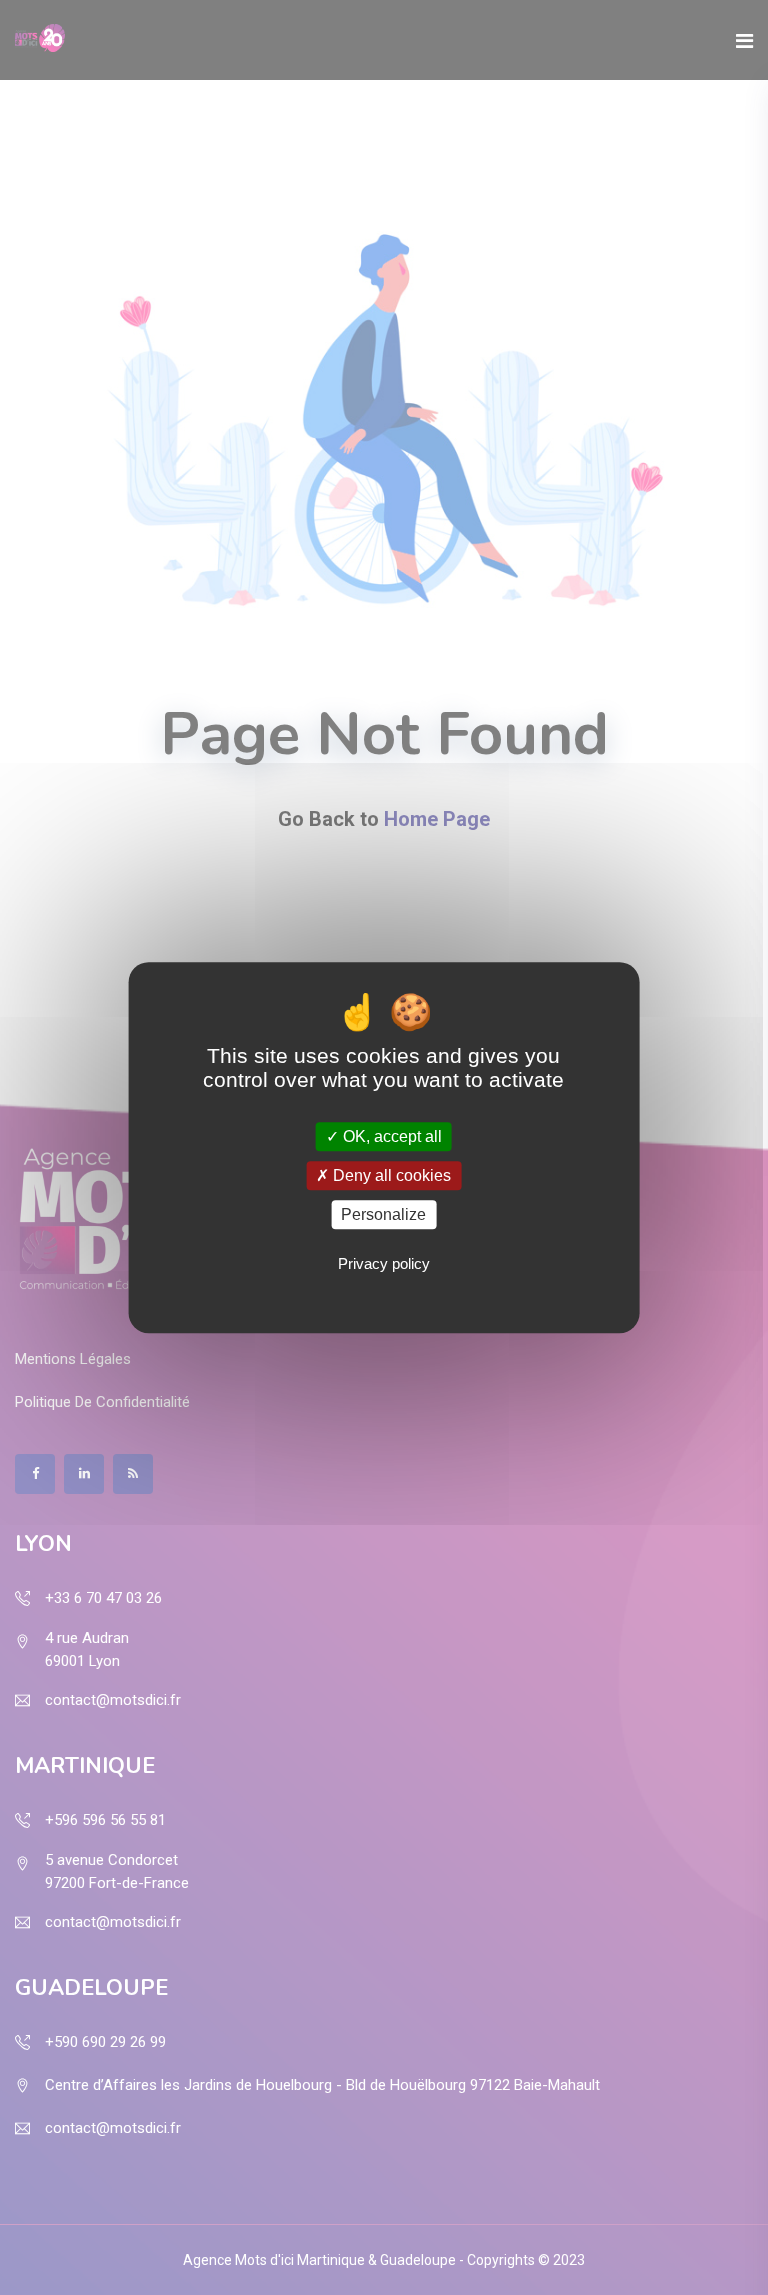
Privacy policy (384, 1263)
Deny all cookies (390, 1175)
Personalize (383, 1214)
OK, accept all (390, 1136)
